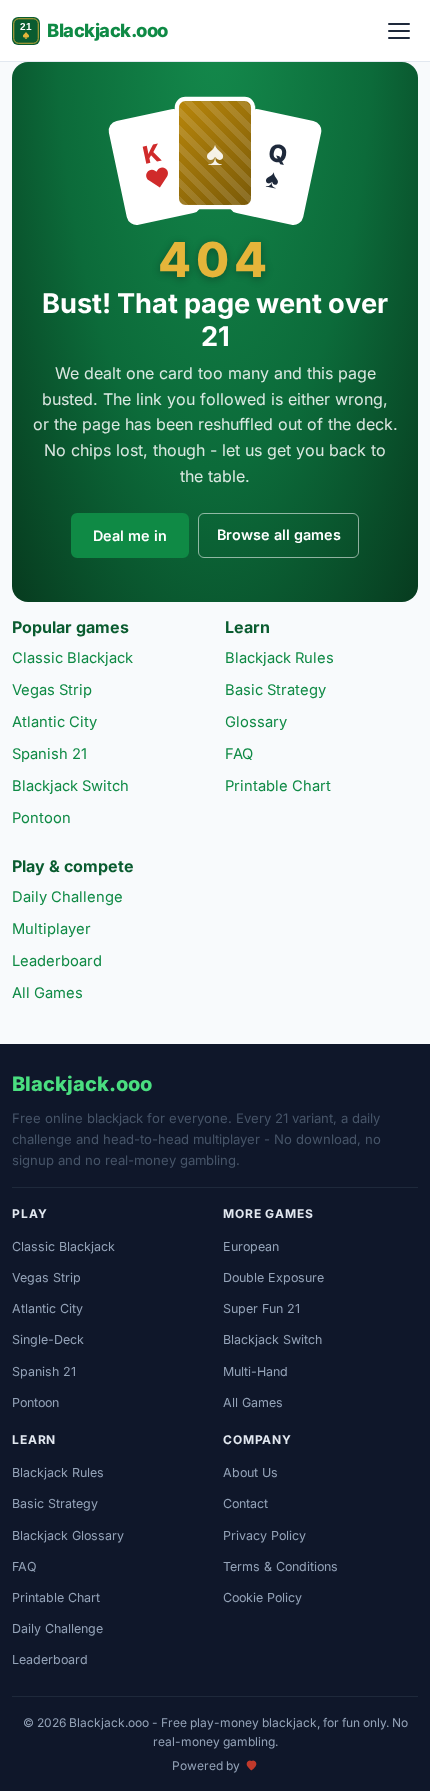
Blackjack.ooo (107, 30)
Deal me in (130, 535)
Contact (245, 1503)
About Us (250, 1472)
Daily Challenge (67, 897)
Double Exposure (273, 1277)
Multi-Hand (255, 1371)
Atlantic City (54, 722)
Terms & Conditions (280, 1566)
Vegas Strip (52, 690)
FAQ (239, 754)
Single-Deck (48, 1339)
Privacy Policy (264, 1535)
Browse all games (279, 534)
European (251, 1246)
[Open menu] (399, 31)
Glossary (256, 722)
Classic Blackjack (72, 658)
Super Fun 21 (261, 1308)
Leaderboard (57, 961)
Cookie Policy (262, 1597)
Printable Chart (278, 786)
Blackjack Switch (70, 786)
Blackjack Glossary (68, 1535)
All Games (47, 993)
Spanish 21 (49, 754)
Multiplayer (51, 929)
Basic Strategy (275, 690)
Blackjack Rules (279, 658)
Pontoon (41, 818)
